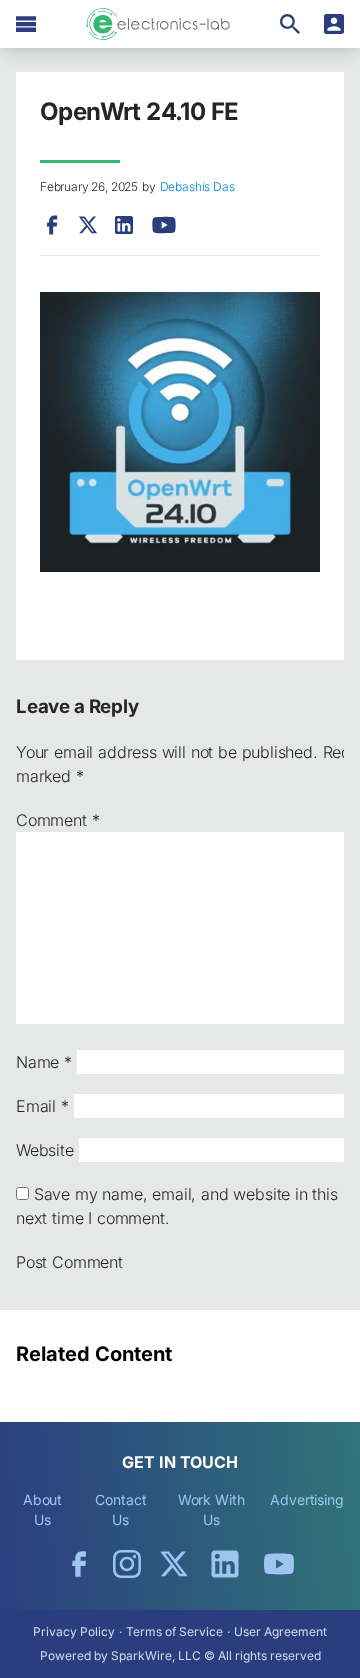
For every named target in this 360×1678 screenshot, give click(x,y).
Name (44, 1062)
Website (45, 1150)
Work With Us (211, 1509)
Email (42, 1106)
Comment (57, 820)
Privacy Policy (74, 1631)
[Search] (290, 24)
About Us (43, 1509)
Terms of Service (174, 1631)
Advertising (307, 1499)
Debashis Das (197, 186)
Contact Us (120, 1509)
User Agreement (280, 1631)
